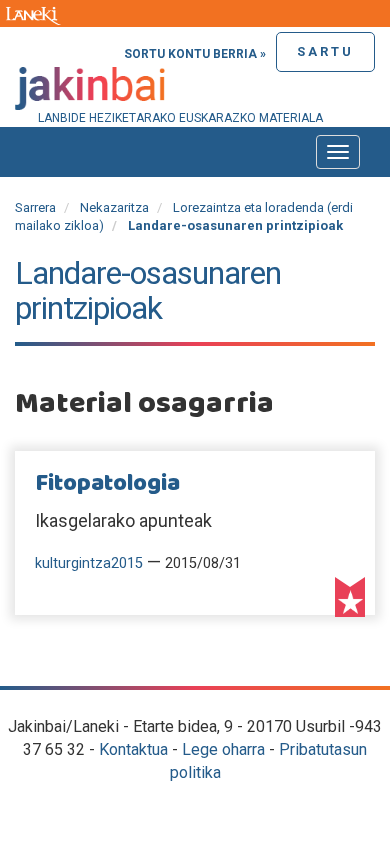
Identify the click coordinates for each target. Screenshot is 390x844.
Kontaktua (133, 749)
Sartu (325, 51)
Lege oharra (223, 749)
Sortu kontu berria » (195, 54)
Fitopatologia (107, 484)
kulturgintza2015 (89, 563)
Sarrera (35, 207)
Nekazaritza (114, 207)
